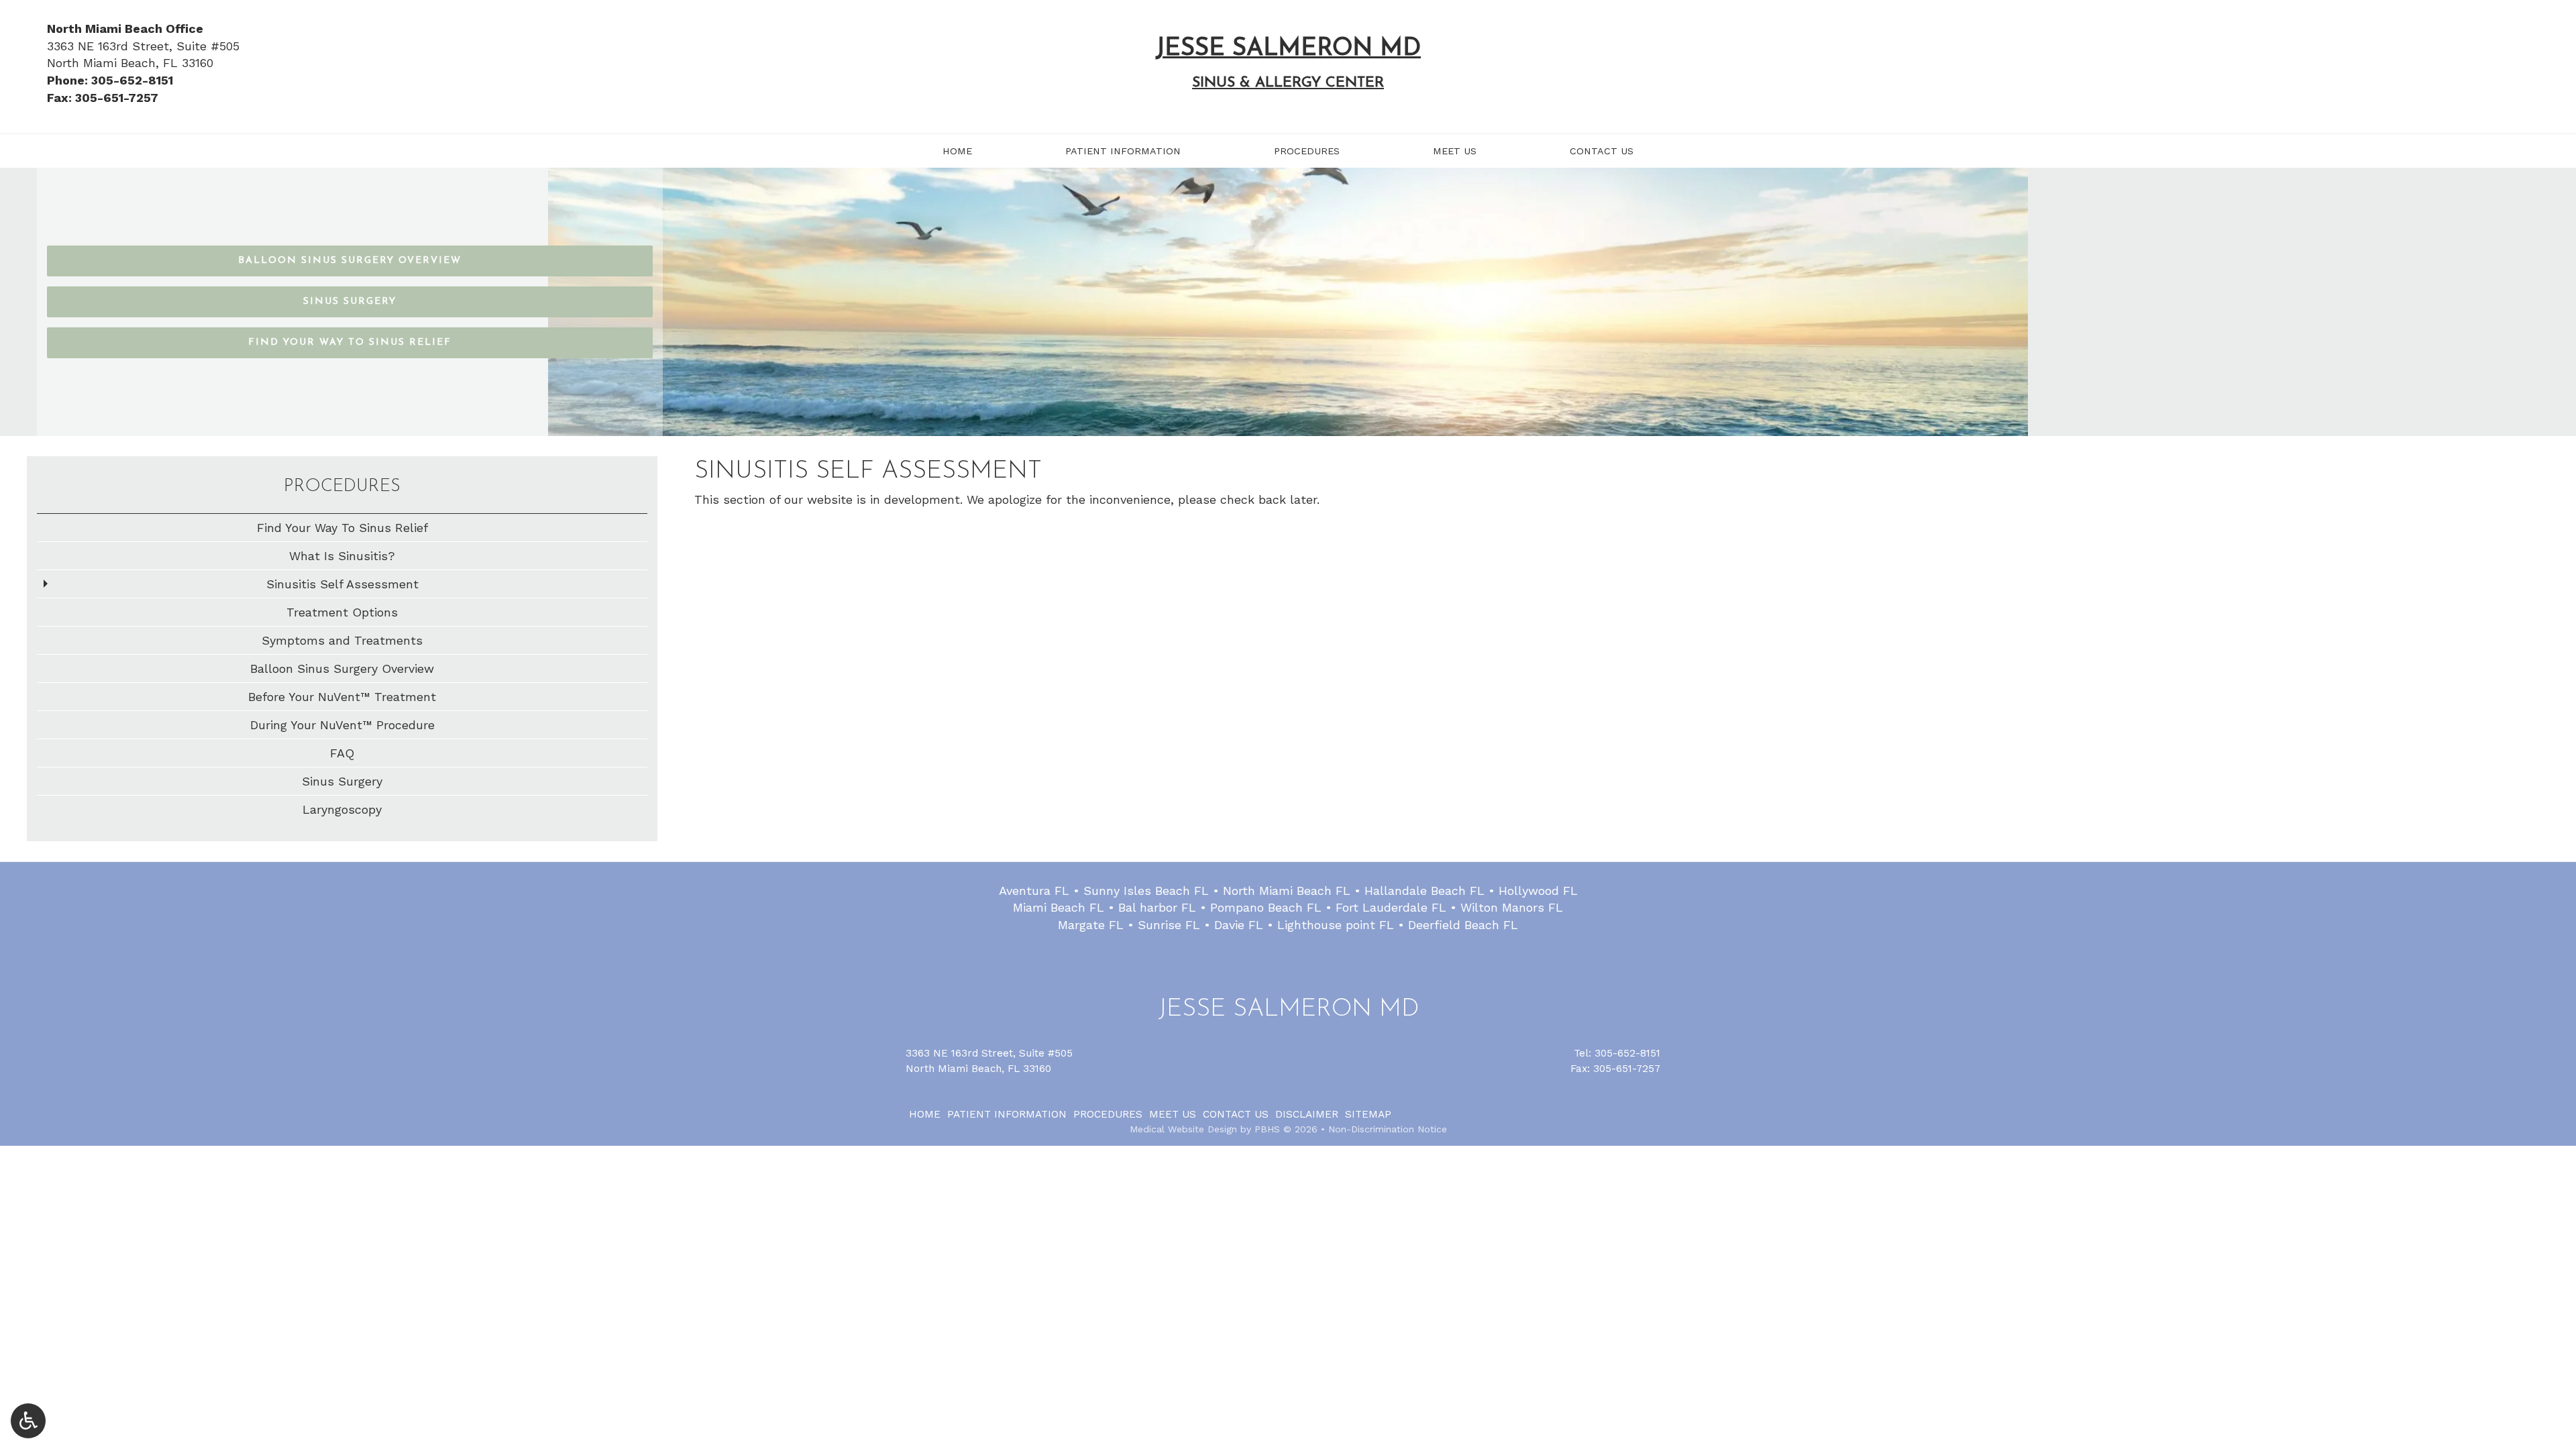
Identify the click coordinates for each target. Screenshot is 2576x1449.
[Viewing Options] (28, 1421)
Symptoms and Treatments (342, 640)
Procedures (1307, 151)
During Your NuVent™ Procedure (342, 725)
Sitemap (1368, 1114)
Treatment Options (342, 612)
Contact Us (1602, 151)
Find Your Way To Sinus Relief (342, 528)
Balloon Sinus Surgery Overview (342, 668)
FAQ (342, 753)
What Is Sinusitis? (342, 556)
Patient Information (1123, 151)
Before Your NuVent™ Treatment (342, 697)
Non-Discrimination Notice (1388, 1129)
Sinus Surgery (342, 781)
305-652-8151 (1627, 1053)
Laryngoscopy (342, 809)
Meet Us (1455, 151)
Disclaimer (1307, 1114)
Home (957, 151)
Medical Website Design (1183, 1129)
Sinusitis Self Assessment (342, 584)
